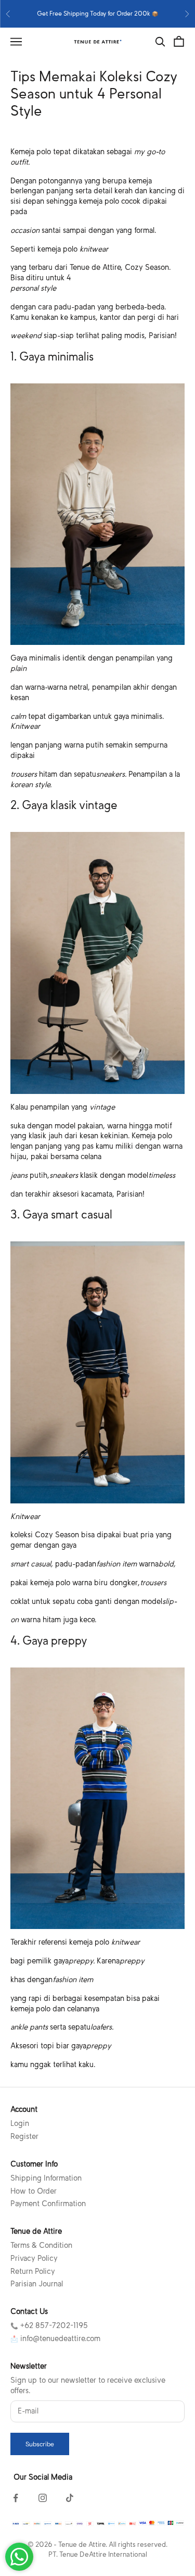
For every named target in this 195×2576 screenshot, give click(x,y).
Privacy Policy (34, 2258)
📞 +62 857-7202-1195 (49, 2325)
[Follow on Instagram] (43, 2498)
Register (24, 2136)
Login (20, 2123)
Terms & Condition (41, 2245)
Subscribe (40, 2444)
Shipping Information (46, 2178)
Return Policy (33, 2271)
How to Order (34, 2191)
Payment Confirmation (48, 2204)
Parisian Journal (37, 2284)
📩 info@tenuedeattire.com (55, 2338)
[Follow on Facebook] (16, 2498)
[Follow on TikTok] (70, 2498)
